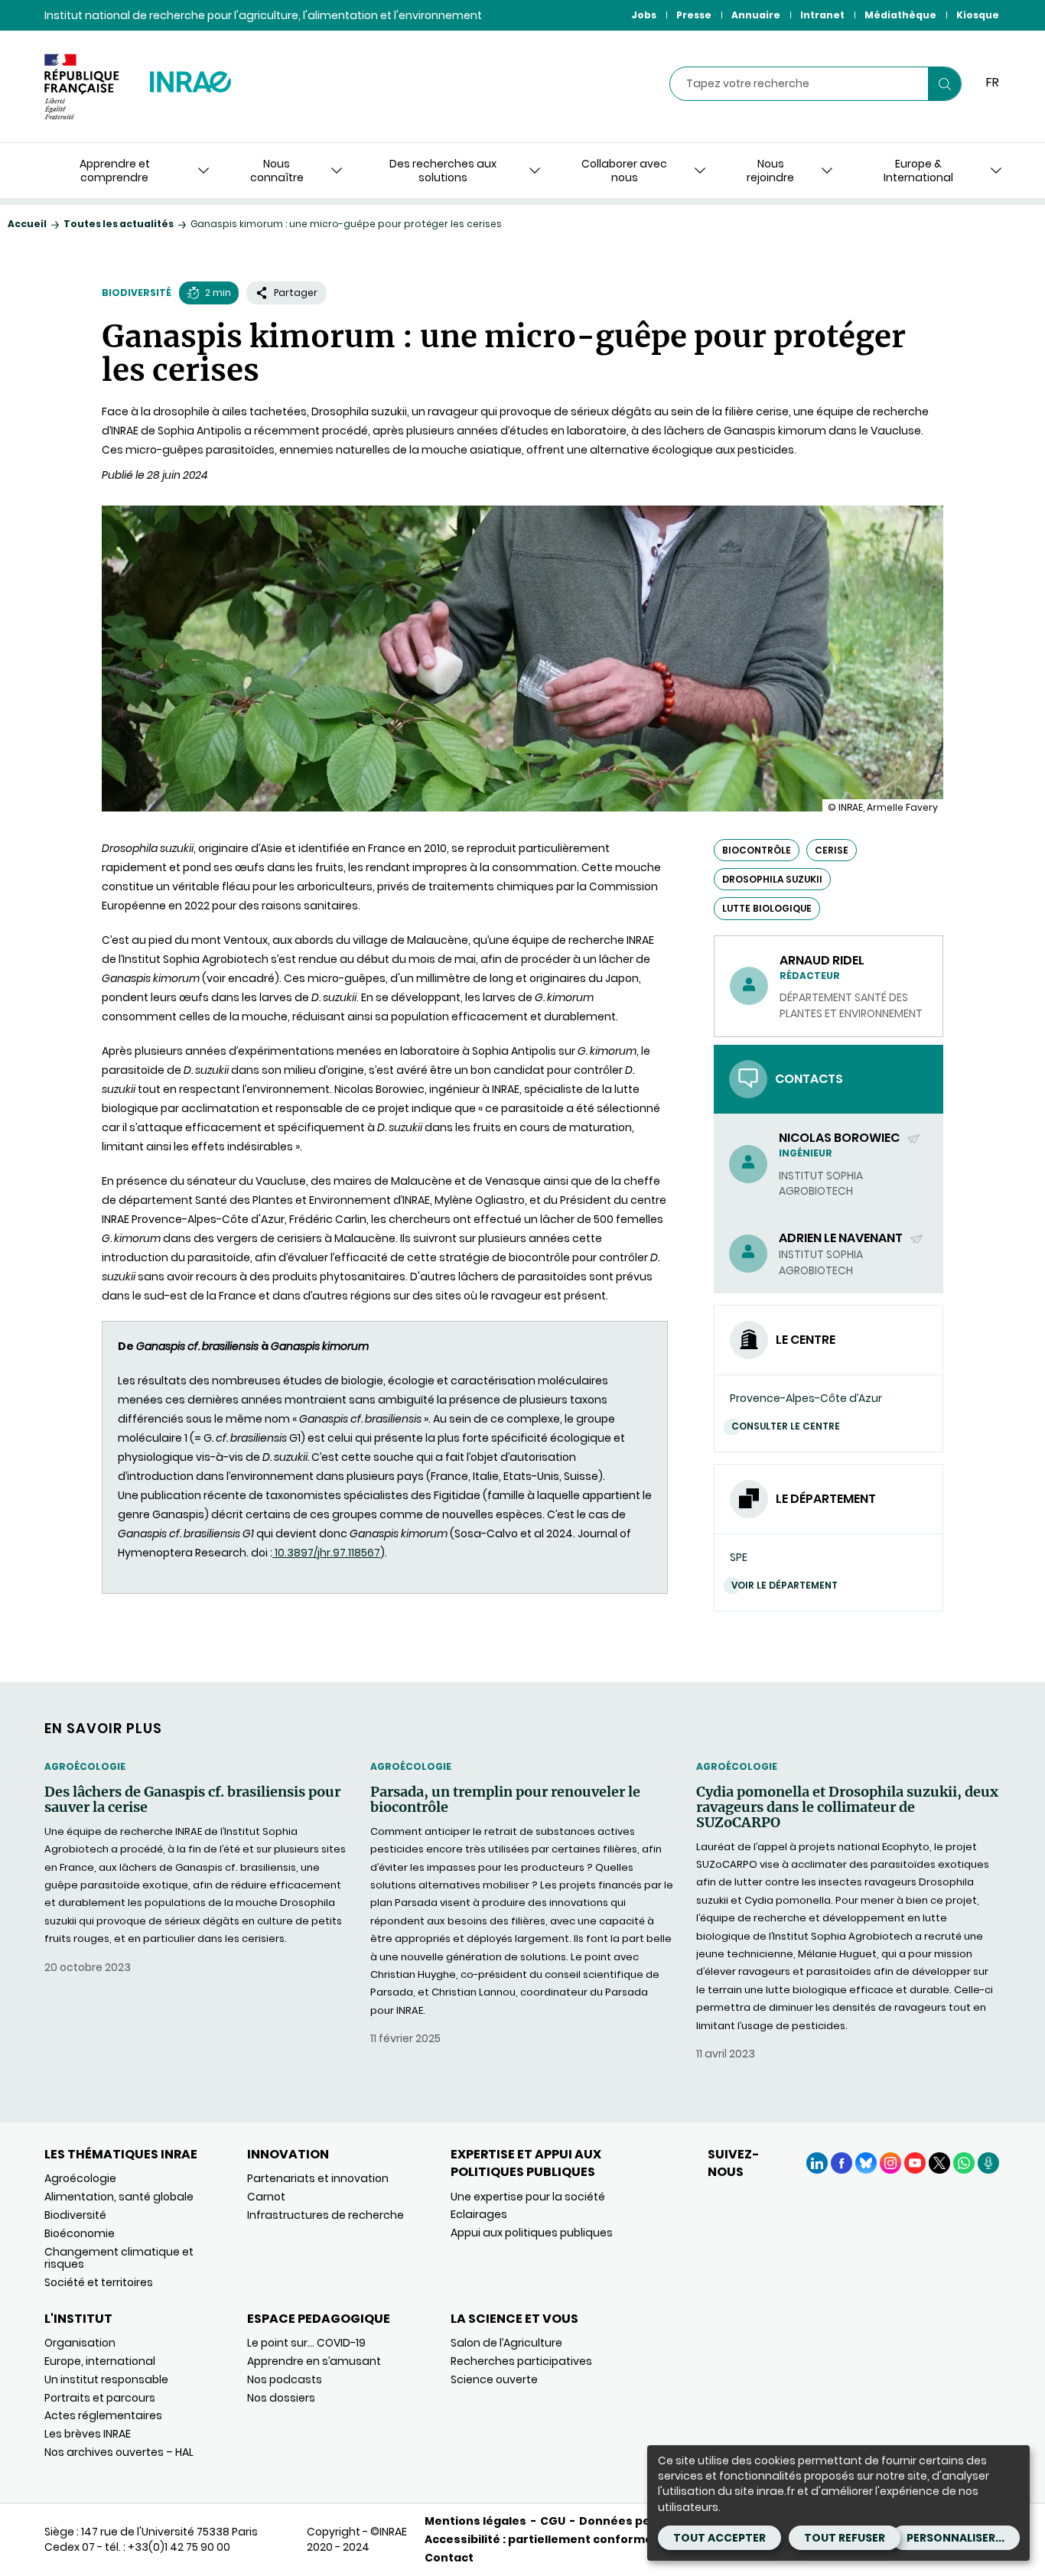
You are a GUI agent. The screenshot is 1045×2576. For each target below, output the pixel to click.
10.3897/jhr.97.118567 (326, 1553)
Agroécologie (85, 1766)
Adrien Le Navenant (842, 1238)
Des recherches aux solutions (443, 171)
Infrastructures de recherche (326, 2215)
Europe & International (918, 171)
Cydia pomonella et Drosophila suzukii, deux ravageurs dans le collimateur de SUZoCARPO (847, 1807)
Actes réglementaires (103, 2415)
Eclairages (479, 2214)
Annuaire (756, 15)
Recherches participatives (521, 2361)
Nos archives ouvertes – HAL (119, 2452)
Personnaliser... (955, 2538)
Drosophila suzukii (772, 879)
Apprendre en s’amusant (314, 2361)
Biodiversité (137, 293)
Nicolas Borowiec (840, 1138)
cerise (832, 850)
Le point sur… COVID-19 (306, 2343)
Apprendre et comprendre (115, 171)
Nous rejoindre (770, 171)
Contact (449, 2558)
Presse (694, 15)
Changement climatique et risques (119, 2258)
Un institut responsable (106, 2379)
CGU (553, 2521)
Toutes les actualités (119, 224)
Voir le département (785, 1585)
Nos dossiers (281, 2398)
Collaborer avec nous (624, 171)
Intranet (822, 15)
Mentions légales (475, 2521)
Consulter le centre (786, 1426)
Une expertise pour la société (528, 2197)
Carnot (266, 2197)
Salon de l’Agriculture (506, 2343)
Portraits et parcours (100, 2398)
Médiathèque (900, 15)
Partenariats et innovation (318, 2178)
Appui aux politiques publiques (532, 2233)
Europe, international (100, 2361)
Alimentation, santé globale (119, 2197)
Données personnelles (646, 2521)
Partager (296, 293)
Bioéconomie (80, 2233)
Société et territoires (99, 2282)
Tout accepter (719, 2538)
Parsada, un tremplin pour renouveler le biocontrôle (505, 1800)
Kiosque (978, 15)
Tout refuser (845, 2538)
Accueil (27, 224)
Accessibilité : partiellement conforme (539, 2539)
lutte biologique (767, 908)
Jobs (644, 15)
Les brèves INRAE (88, 2434)
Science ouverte (494, 2379)
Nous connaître (277, 171)
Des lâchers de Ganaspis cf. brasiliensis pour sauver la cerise (192, 1800)
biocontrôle (757, 850)
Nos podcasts (285, 2379)
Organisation (80, 2343)
